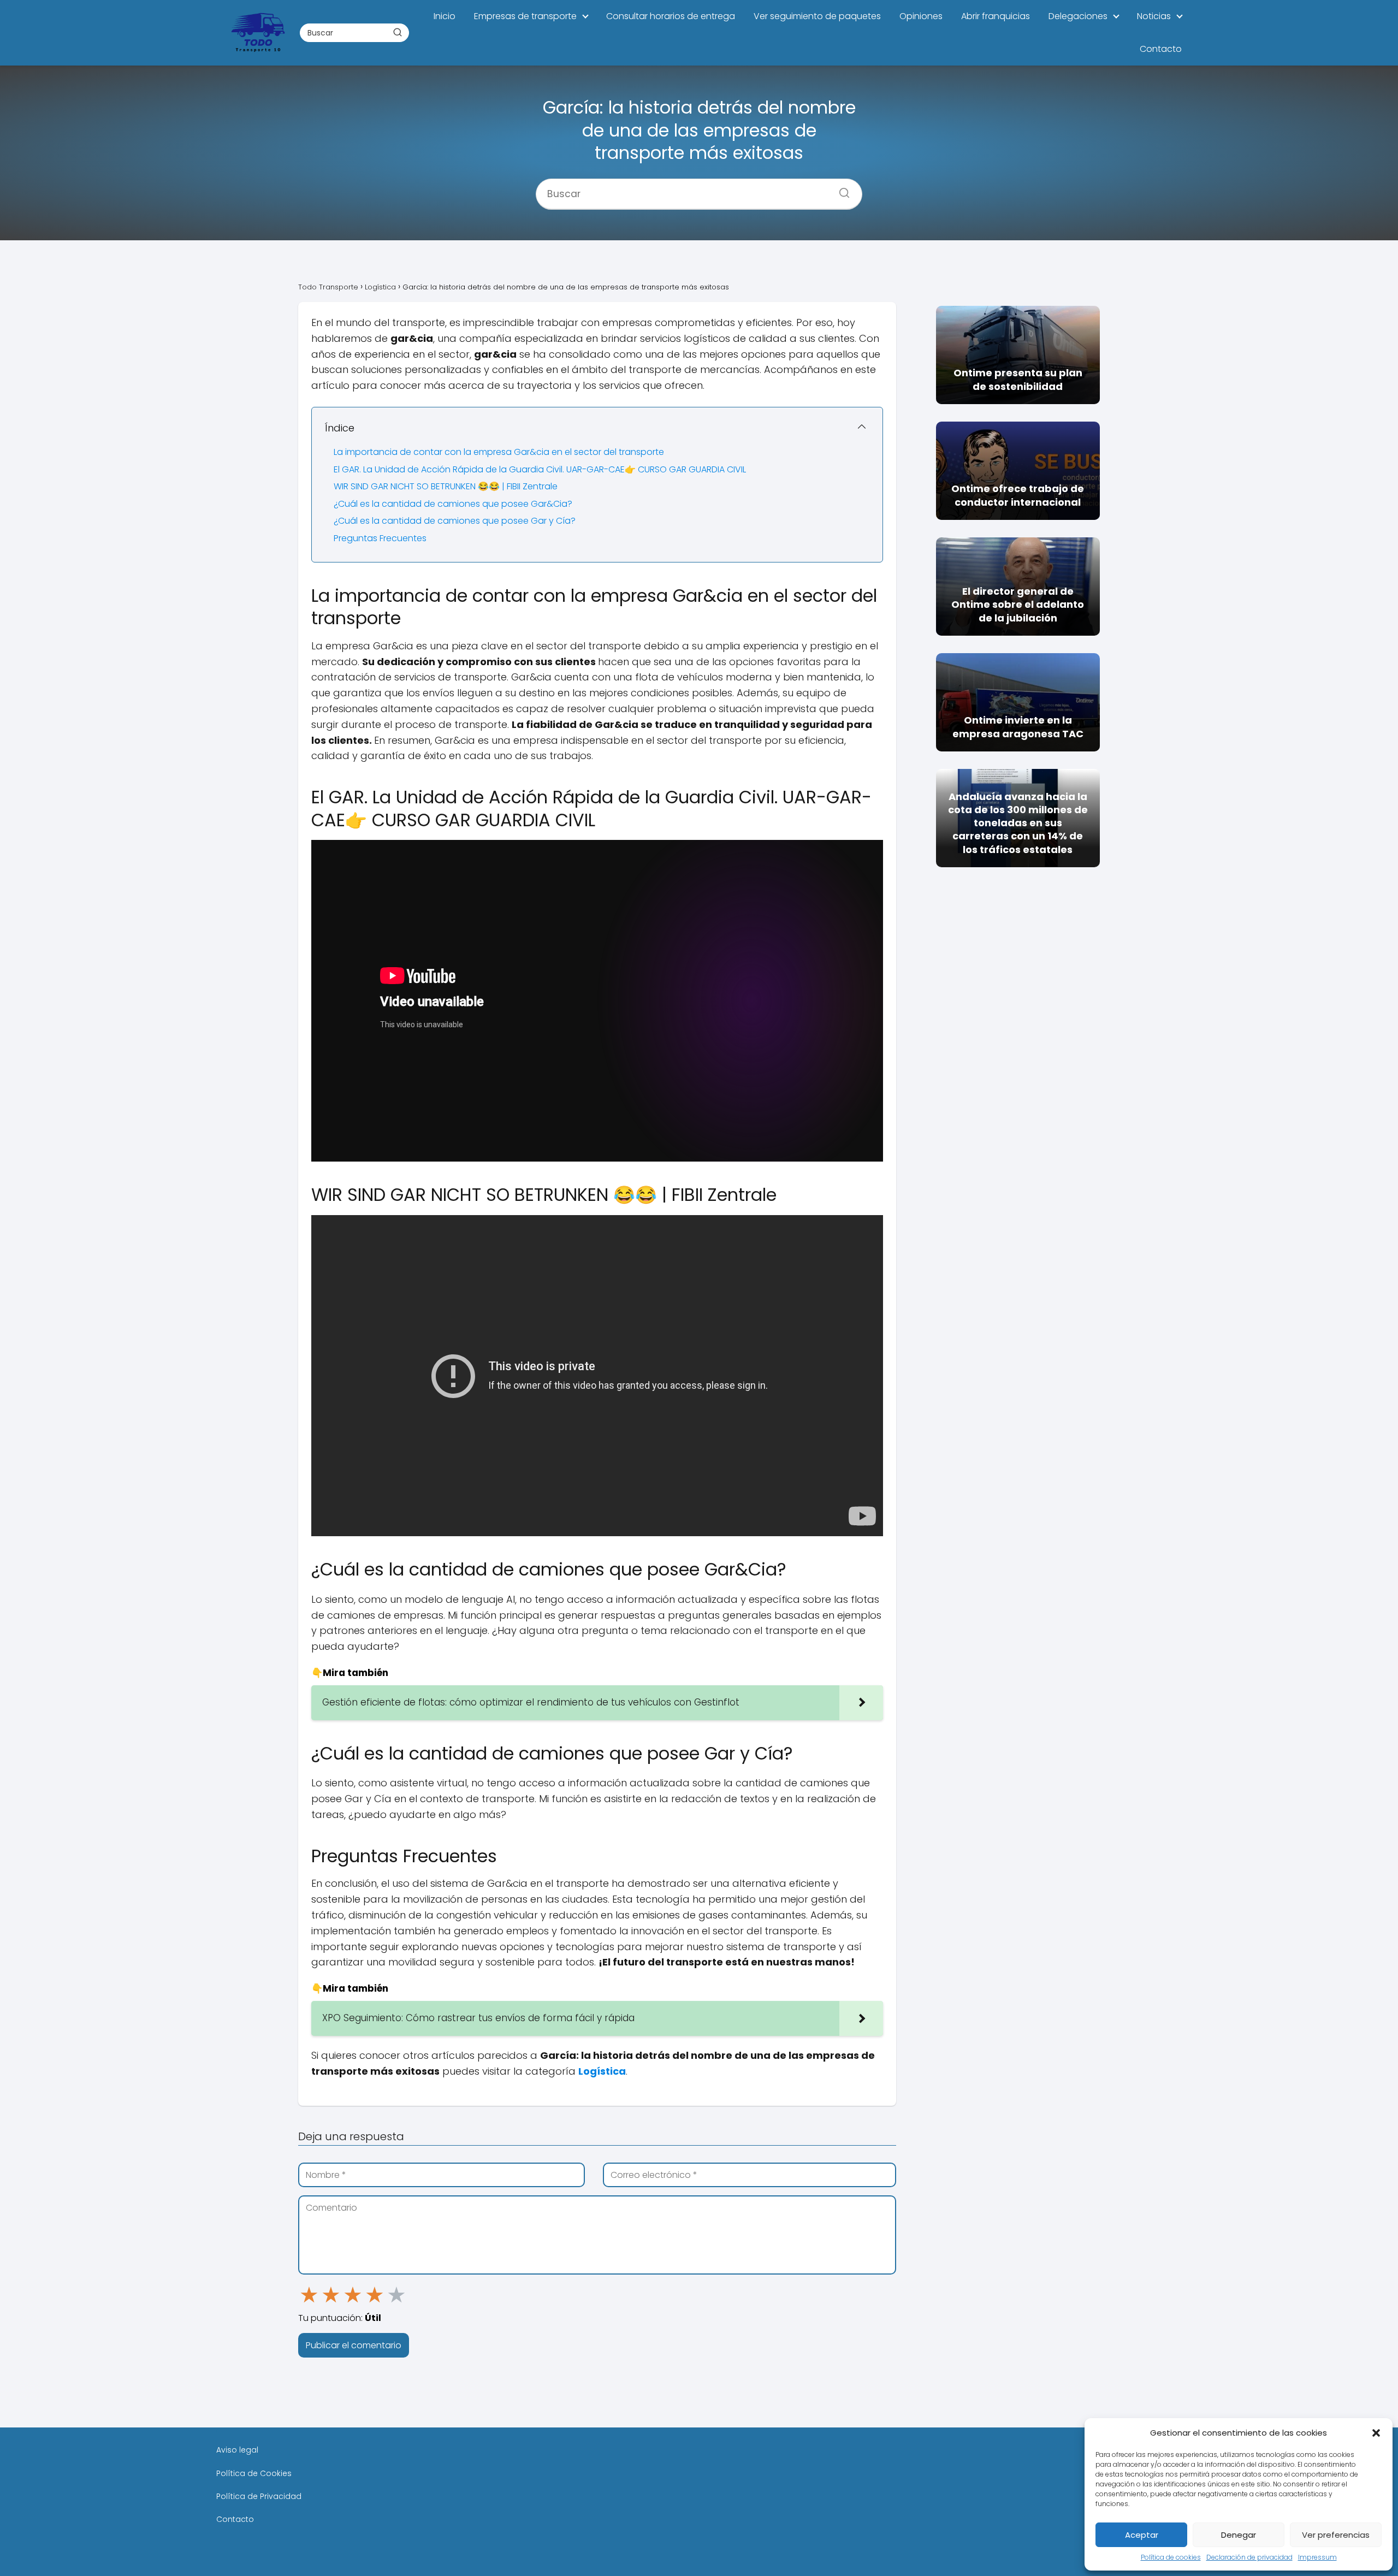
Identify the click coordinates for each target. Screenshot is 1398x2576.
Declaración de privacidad (1249, 2557)
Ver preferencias (1336, 2535)
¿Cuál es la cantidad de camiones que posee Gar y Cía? (455, 521)
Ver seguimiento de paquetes (817, 16)
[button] (1376, 2433)
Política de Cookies (254, 2473)
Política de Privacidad (259, 2496)
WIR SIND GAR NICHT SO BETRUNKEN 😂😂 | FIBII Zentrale (446, 486)
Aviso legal (237, 2450)
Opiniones (921, 16)
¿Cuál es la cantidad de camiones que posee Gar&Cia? (453, 504)
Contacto (1161, 49)
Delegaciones (1078, 16)
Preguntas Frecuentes (380, 538)
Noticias (1154, 16)
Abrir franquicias (996, 16)
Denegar (1239, 2535)
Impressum (1317, 2557)
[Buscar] (397, 32)
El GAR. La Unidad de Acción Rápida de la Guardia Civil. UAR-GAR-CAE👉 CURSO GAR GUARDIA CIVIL (540, 469)
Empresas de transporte (525, 16)
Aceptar (1142, 2535)
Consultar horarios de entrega (671, 16)
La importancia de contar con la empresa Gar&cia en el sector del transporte (499, 452)
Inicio (445, 16)
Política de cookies (1171, 2557)
